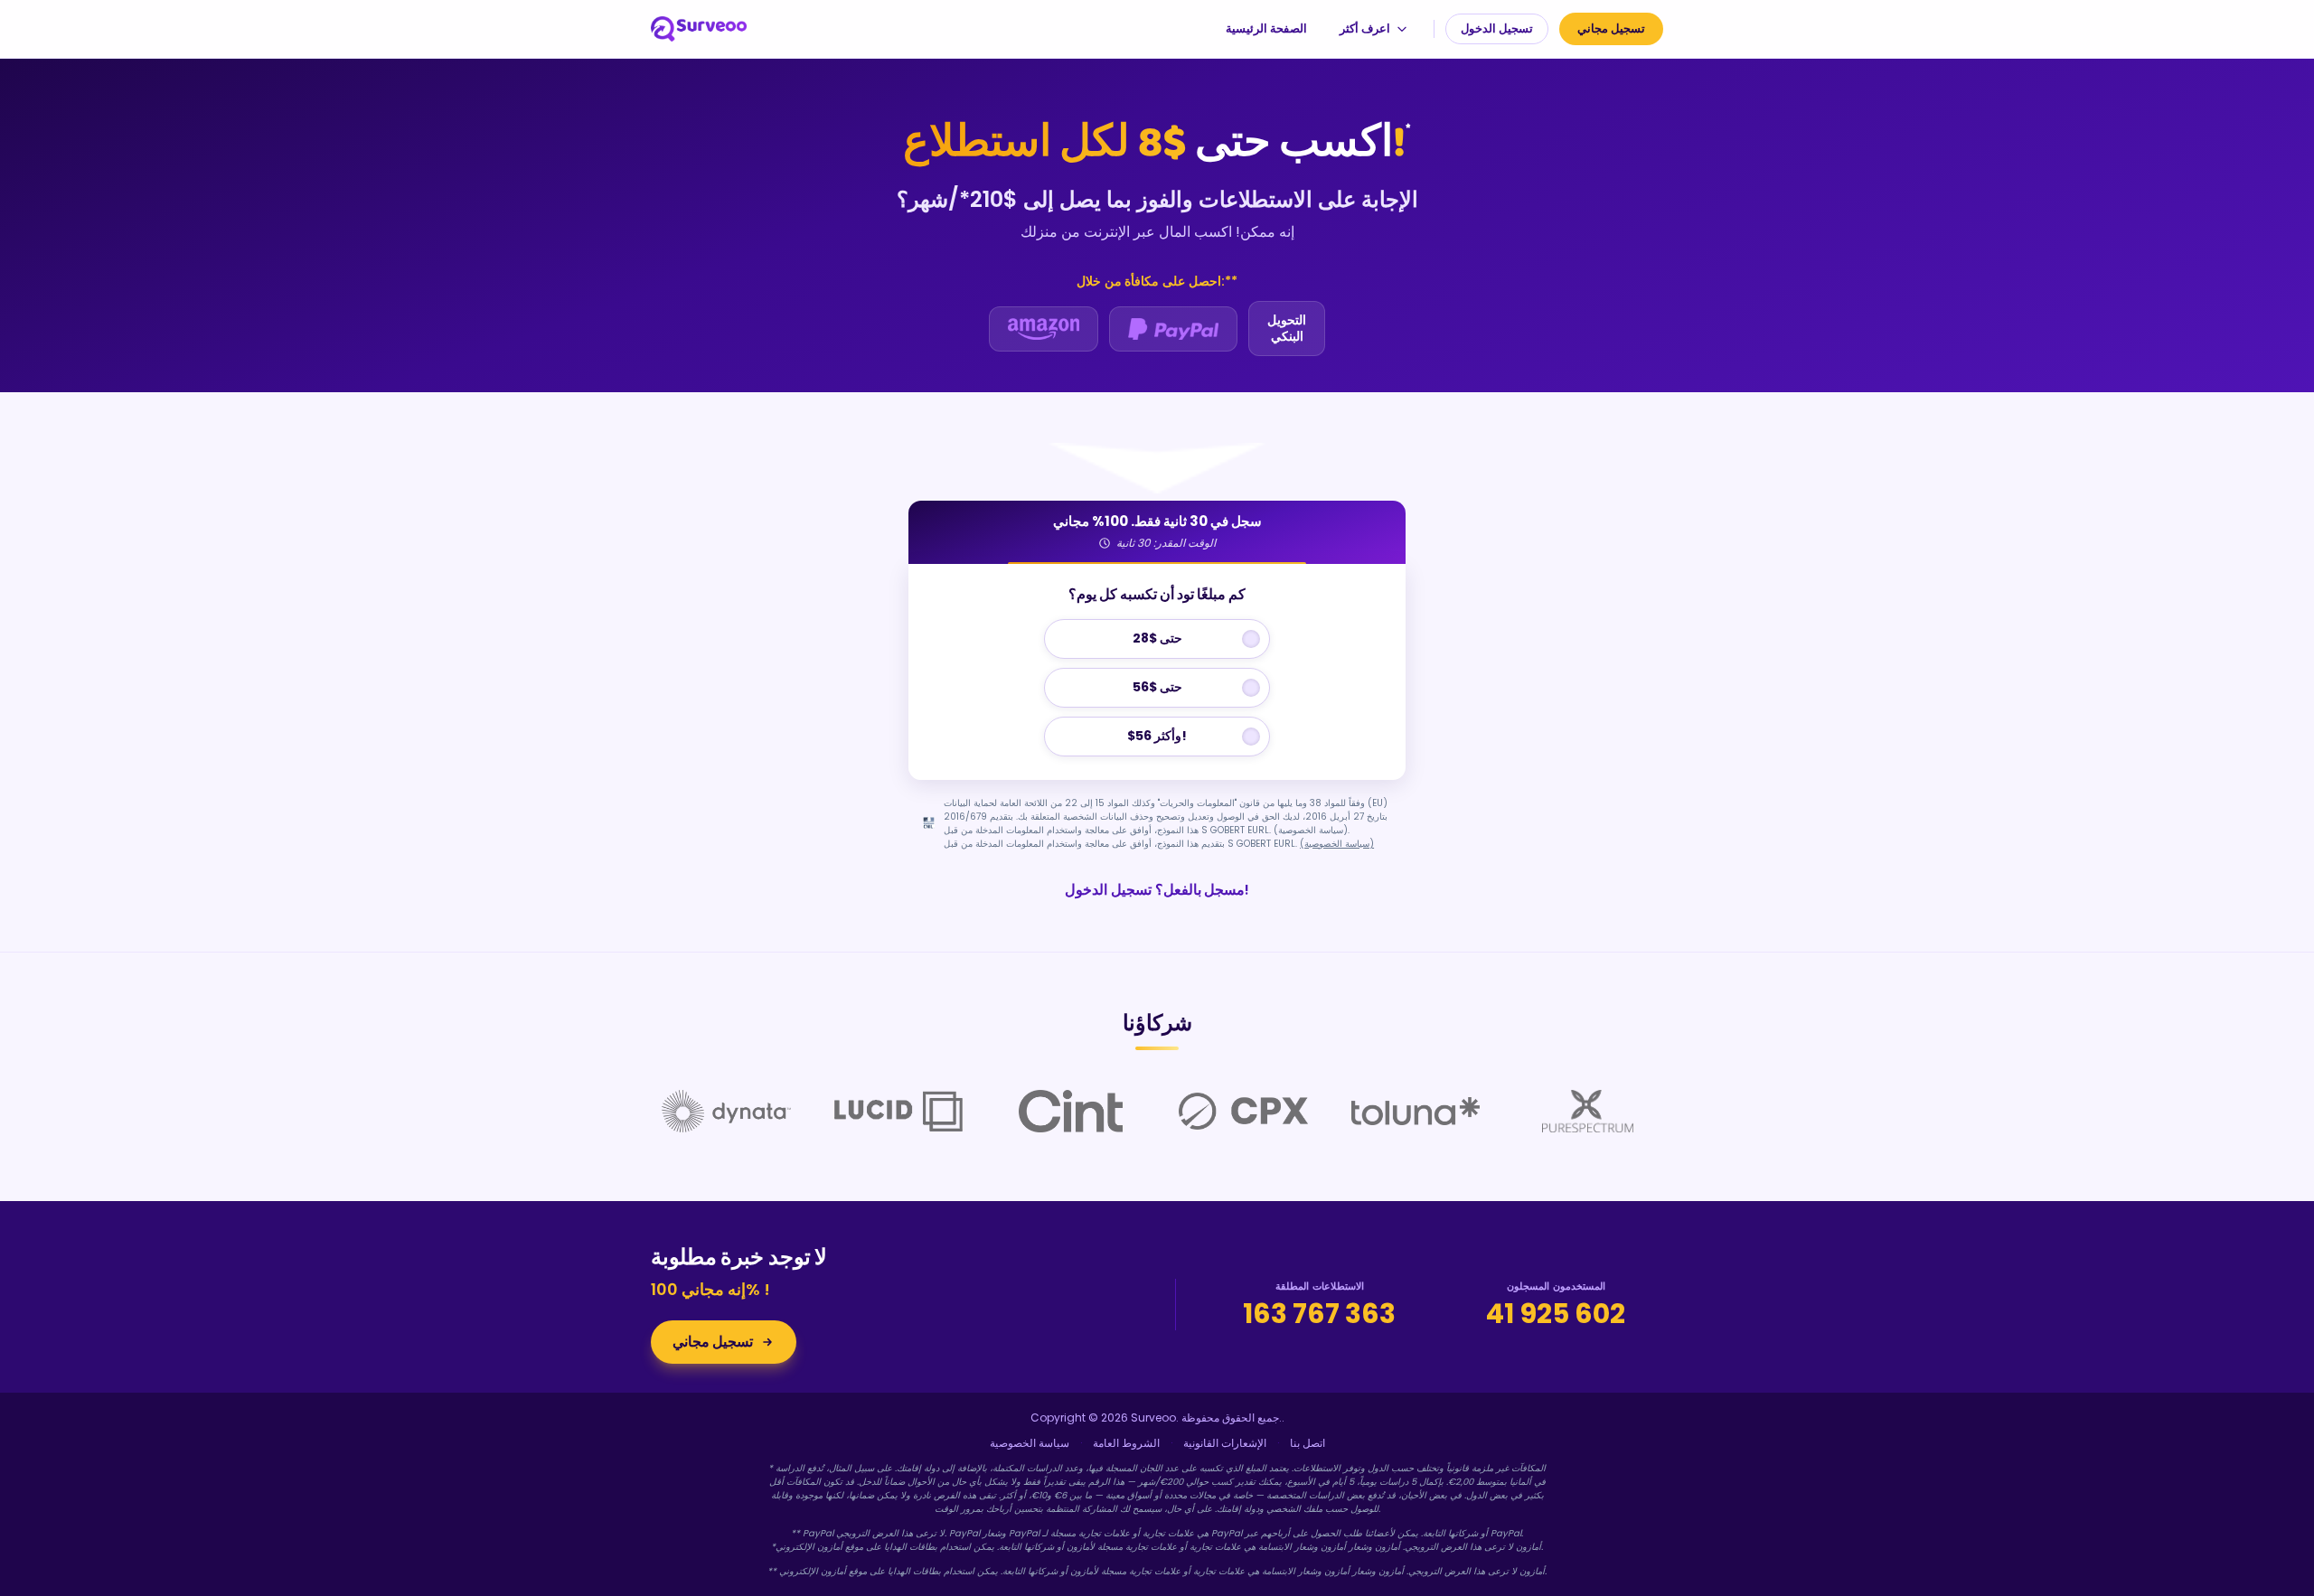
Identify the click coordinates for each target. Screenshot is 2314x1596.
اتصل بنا (1308, 1443)
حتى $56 (1157, 687)
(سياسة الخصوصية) (1337, 844)
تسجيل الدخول (1497, 28)
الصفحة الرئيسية (1266, 28)
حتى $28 (1157, 638)
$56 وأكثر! (1157, 736)
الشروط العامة (1126, 1443)
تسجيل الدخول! (1157, 890)
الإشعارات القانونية (1225, 1443)
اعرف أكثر (1365, 28)
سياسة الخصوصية (1030, 1443)
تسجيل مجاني (1611, 28)
